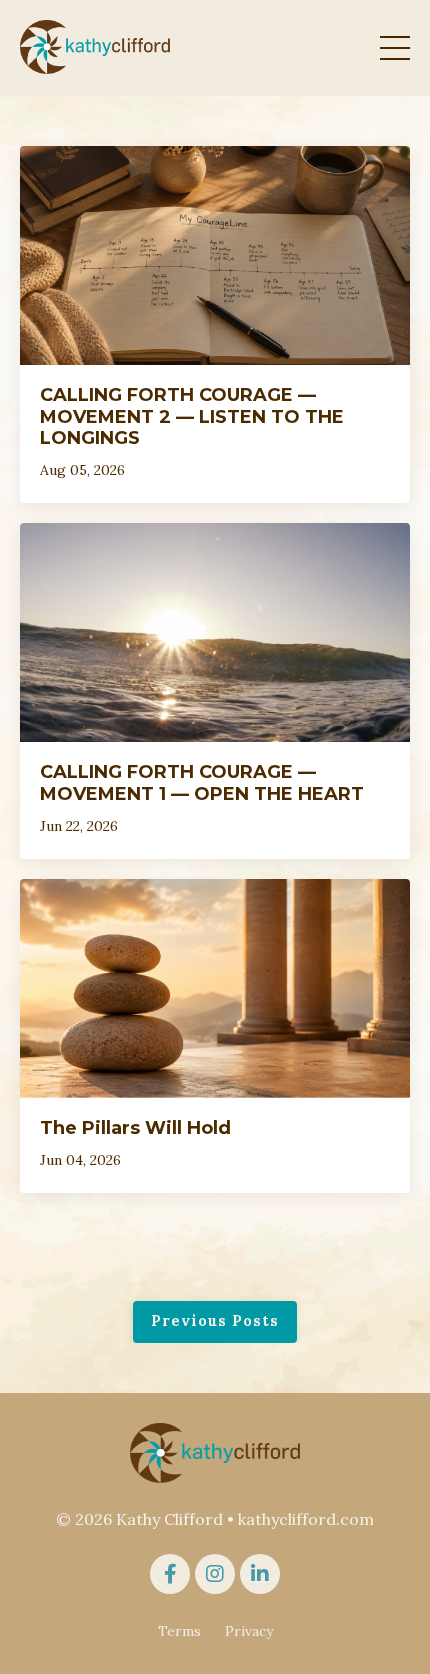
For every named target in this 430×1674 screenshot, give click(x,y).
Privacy (249, 1631)
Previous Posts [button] (215, 1321)
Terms (179, 1631)
